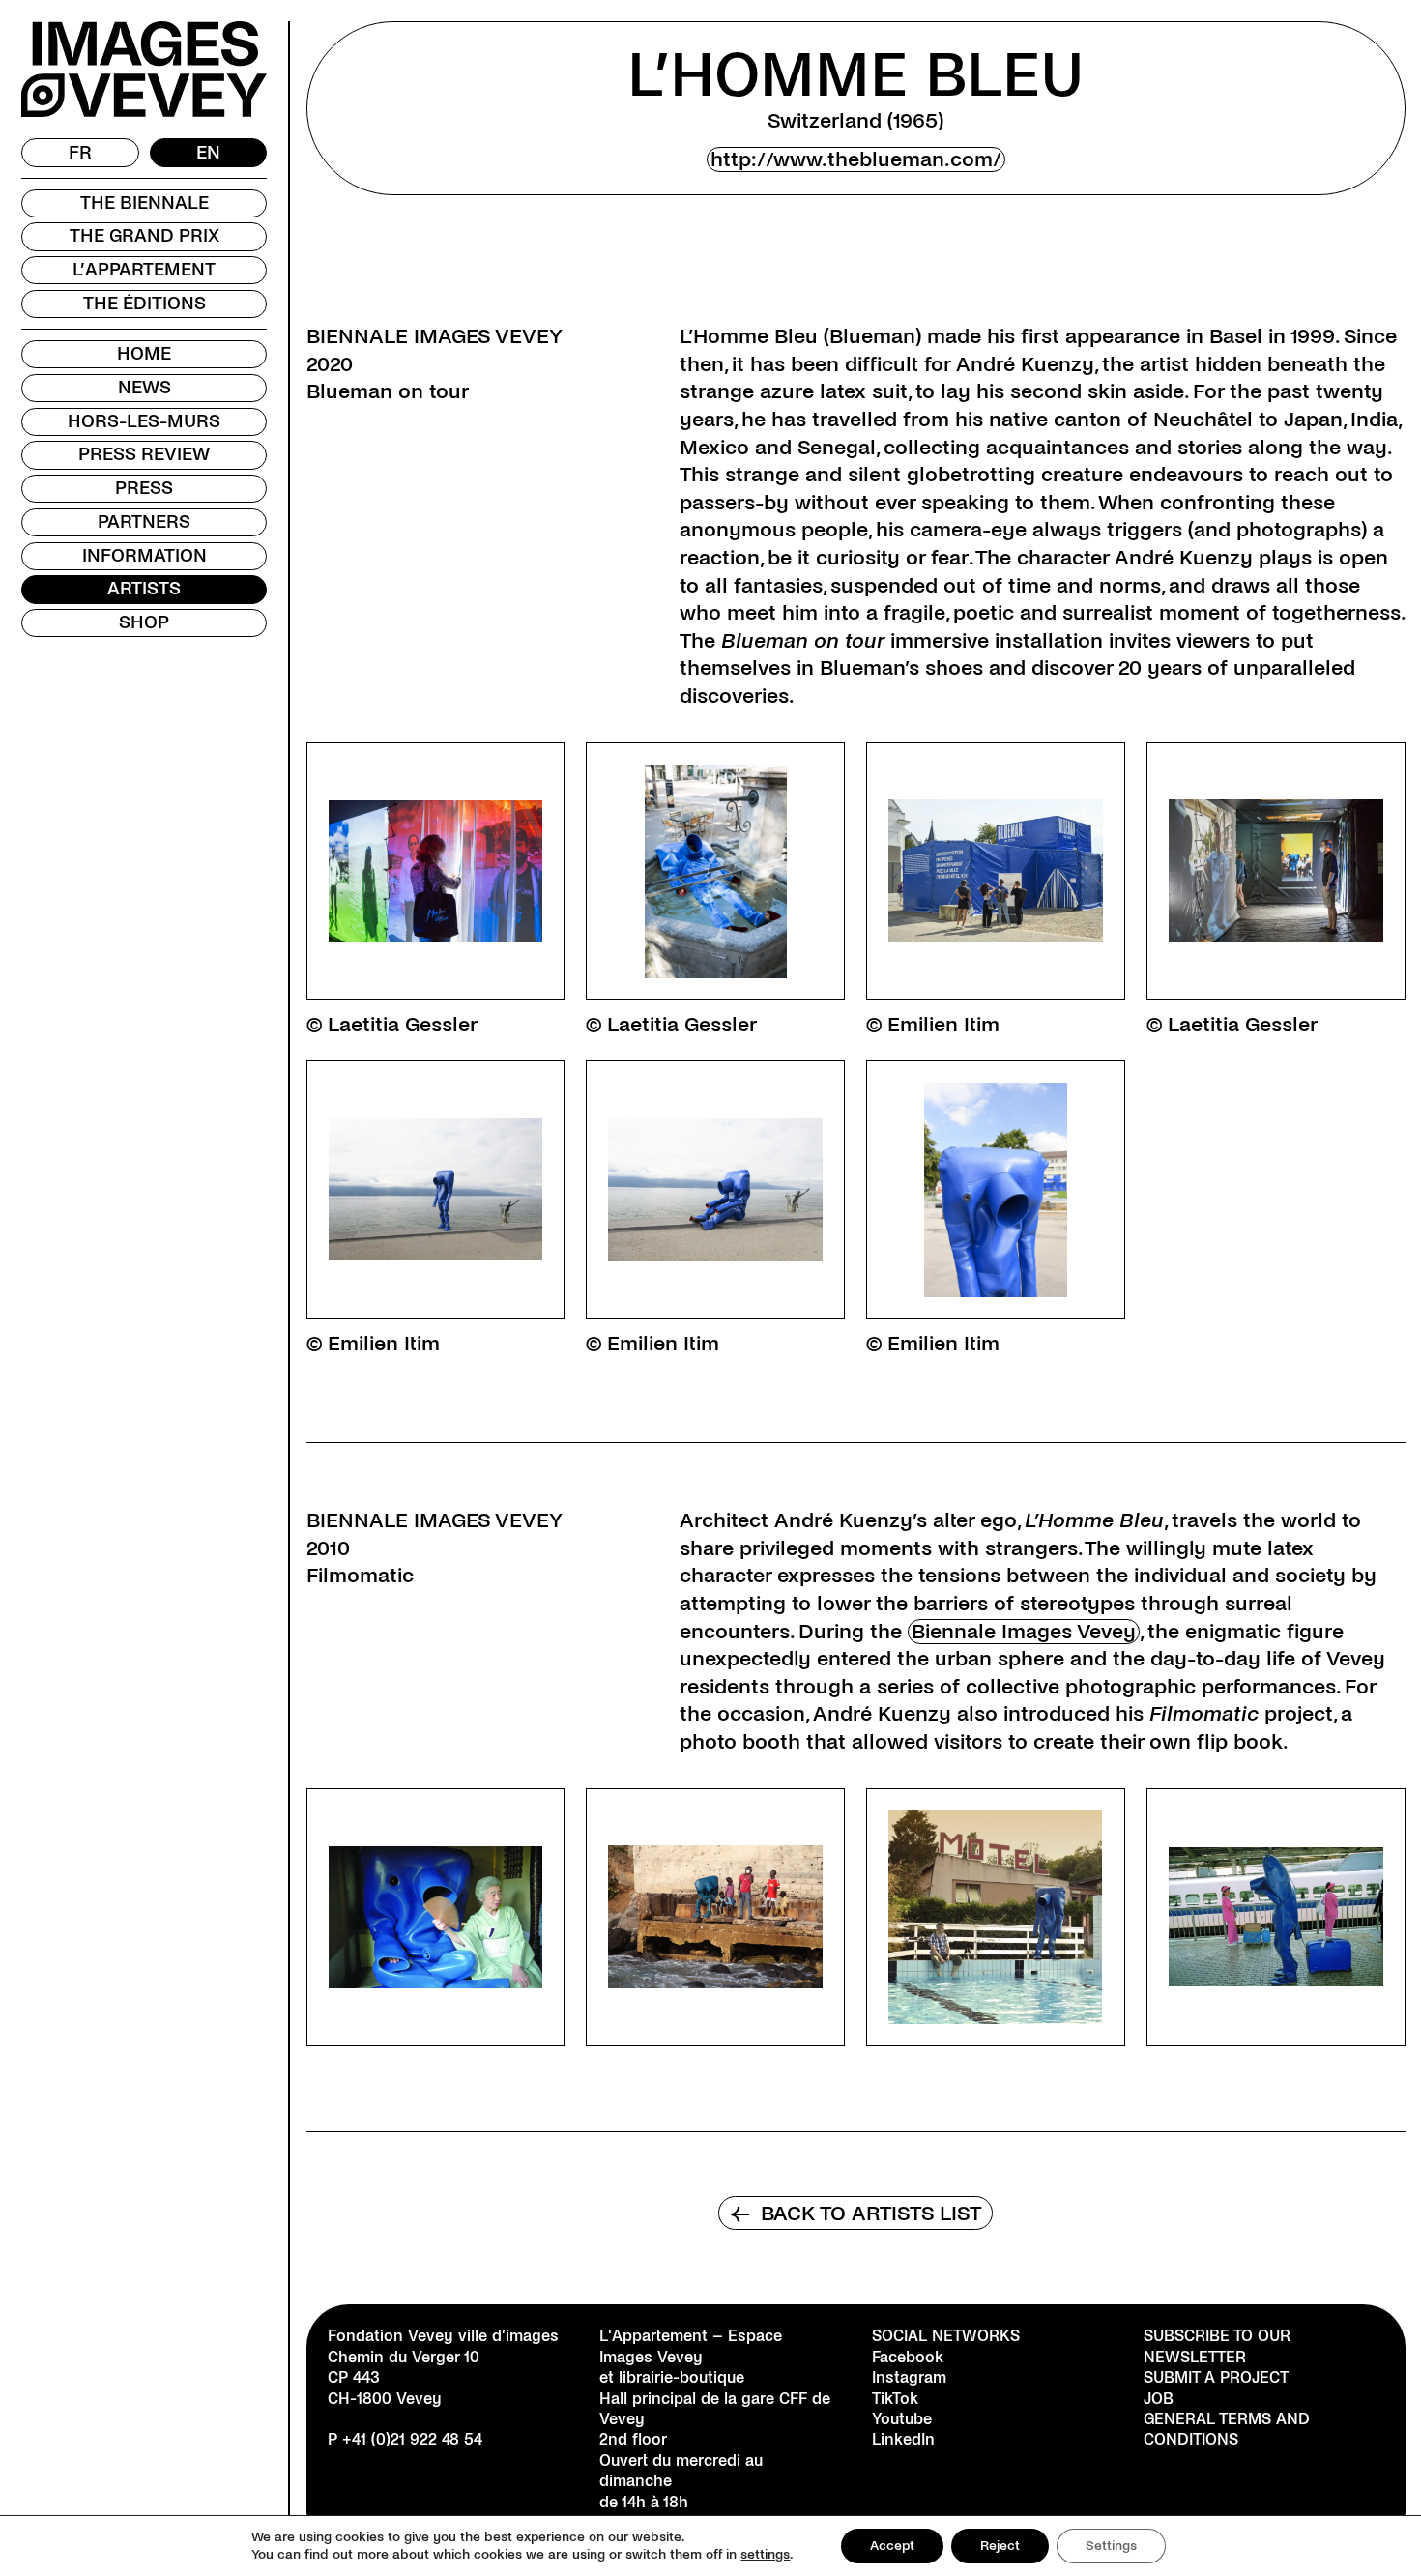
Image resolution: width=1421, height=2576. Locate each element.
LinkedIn (903, 2439)
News (145, 388)
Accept (892, 2546)
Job (1159, 2399)
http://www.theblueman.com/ (856, 159)
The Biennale (145, 203)
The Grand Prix (145, 236)
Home (144, 354)
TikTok (895, 2399)
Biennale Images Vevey (1024, 1632)
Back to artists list (855, 2214)
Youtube (902, 2419)
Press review (144, 454)
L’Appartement (144, 270)
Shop (144, 622)
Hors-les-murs (144, 421)
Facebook (908, 2357)
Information (145, 556)
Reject (1000, 2546)
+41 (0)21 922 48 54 (412, 2439)
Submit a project (1216, 2377)
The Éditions (145, 304)
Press (144, 488)
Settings (1111, 2546)
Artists (144, 589)
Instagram (909, 2377)
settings (765, 2554)
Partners (144, 522)
